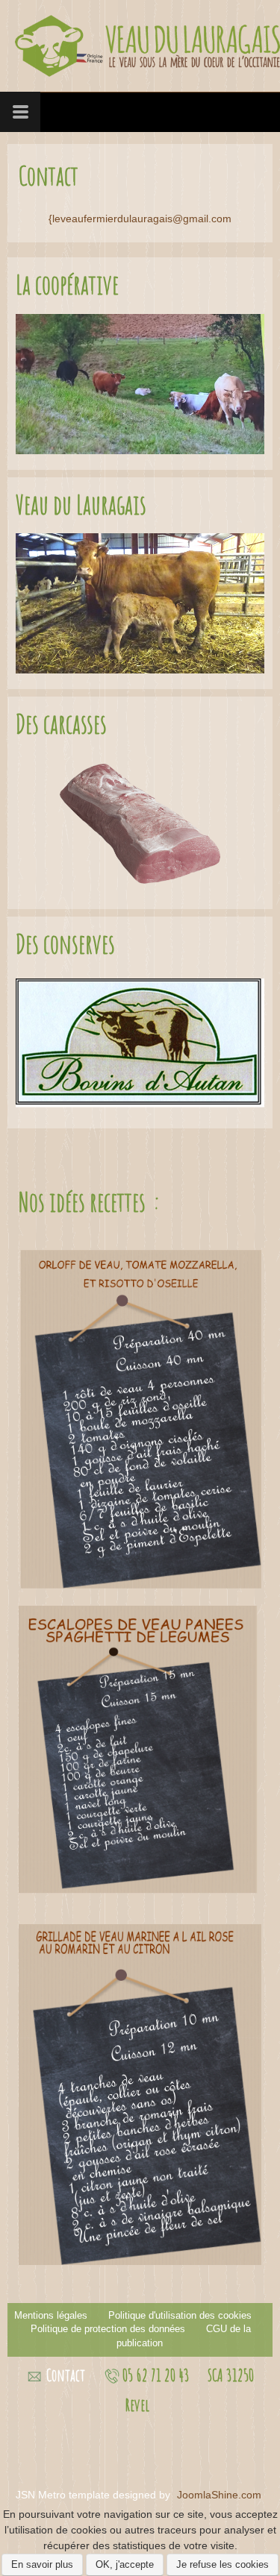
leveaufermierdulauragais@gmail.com (142, 219)
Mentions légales (51, 2316)
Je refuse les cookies (223, 2564)
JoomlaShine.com (219, 2495)
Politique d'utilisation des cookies (180, 2316)
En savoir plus (42, 2564)
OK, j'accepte (125, 2564)
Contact (66, 2375)
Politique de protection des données (108, 2329)
